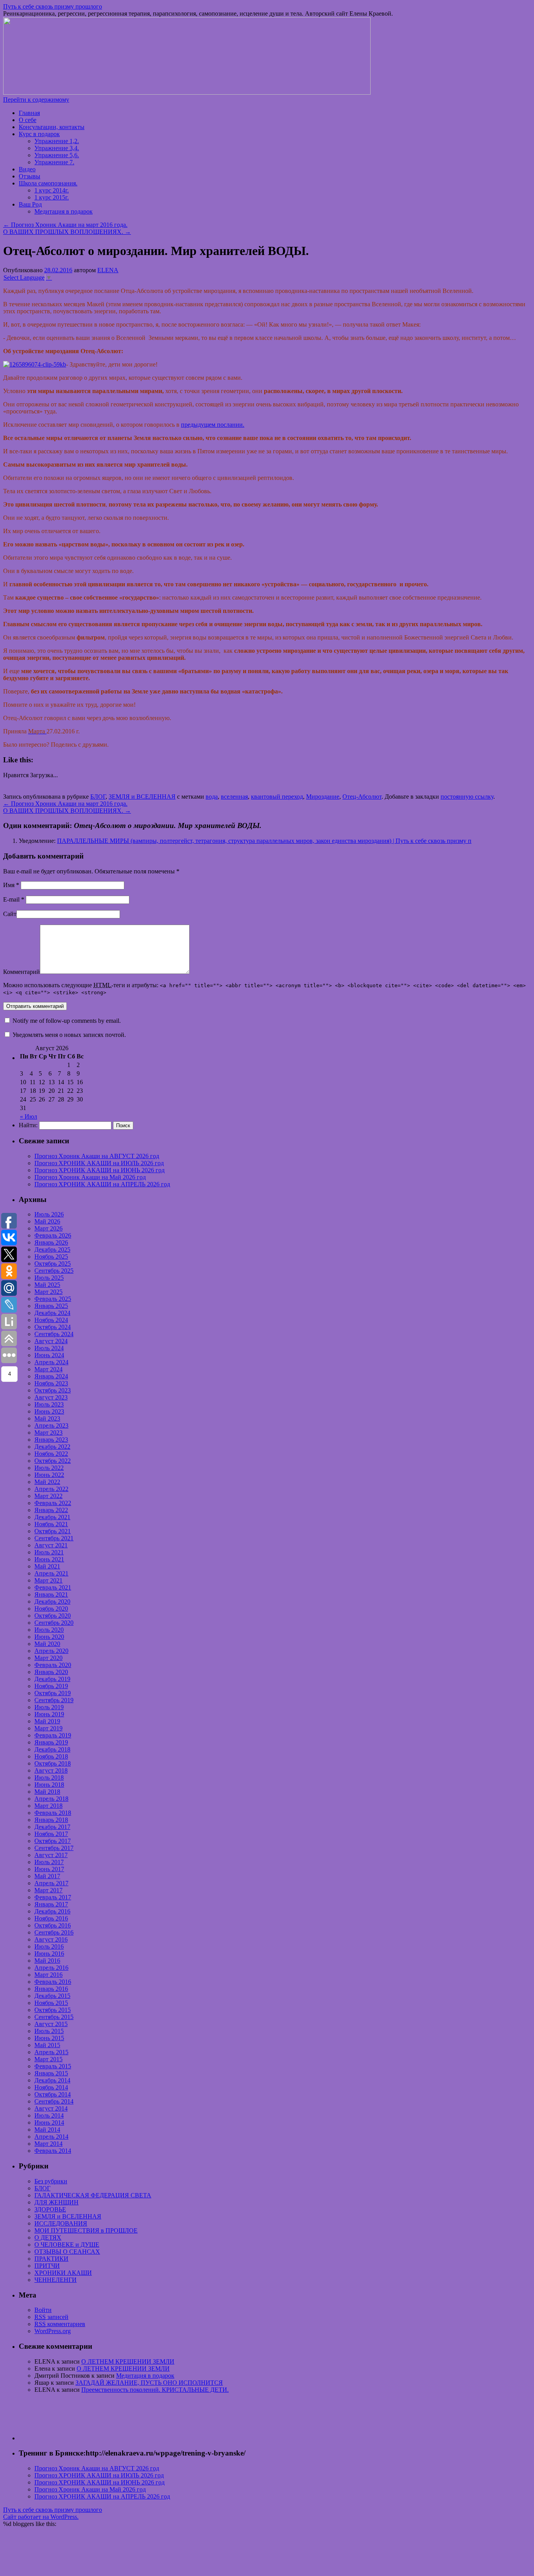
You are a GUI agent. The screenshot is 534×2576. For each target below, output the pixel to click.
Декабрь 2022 (52, 1447)
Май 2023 (47, 1418)
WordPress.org (53, 2331)
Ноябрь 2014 (51, 2087)
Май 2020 (47, 1644)
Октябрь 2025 (53, 1264)
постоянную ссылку (467, 797)
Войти (43, 2310)
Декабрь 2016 (52, 1911)
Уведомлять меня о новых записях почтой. (69, 1035)
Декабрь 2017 (52, 1827)
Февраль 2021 (53, 1587)
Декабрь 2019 (52, 1679)
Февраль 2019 (53, 1735)
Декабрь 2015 (52, 1996)
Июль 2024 (49, 1348)
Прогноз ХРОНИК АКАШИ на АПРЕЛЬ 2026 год (102, 1184)
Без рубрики (51, 2181)
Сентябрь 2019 (54, 1700)
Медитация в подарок (64, 211)
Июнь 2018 (49, 1785)
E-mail (14, 899)
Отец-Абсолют (362, 797)
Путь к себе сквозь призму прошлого (53, 6)
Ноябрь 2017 (51, 1834)
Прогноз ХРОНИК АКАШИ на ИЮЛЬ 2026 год (99, 1163)
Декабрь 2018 (52, 1749)
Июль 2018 (49, 1778)
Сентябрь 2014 (54, 2101)
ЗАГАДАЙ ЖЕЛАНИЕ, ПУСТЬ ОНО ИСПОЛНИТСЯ (149, 2383)
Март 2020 (48, 1658)
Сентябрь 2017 (54, 1848)
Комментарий (22, 972)
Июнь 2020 (49, 1637)
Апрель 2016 (51, 1968)
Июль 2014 (49, 2115)
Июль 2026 (49, 1214)
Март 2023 (48, 1433)
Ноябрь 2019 (51, 1686)
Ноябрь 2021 (51, 1524)
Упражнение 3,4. (57, 148)
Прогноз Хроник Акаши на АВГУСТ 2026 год (97, 1156)
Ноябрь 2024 (51, 1320)
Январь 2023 (51, 1440)
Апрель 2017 (51, 1883)
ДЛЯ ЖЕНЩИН (56, 2202)
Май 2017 (47, 1876)
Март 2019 (48, 1728)
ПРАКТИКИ (51, 2259)
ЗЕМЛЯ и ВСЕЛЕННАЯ (142, 797)
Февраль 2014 (53, 2151)
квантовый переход (277, 797)
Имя (11, 885)
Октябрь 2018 (53, 1763)
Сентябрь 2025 (54, 1271)
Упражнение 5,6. (57, 155)
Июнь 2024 (49, 1355)
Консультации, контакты (52, 127)
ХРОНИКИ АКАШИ (63, 2273)
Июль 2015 (49, 2031)
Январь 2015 (51, 2073)
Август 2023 (51, 1397)
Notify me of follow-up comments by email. (67, 1021)
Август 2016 (51, 1939)
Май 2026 (47, 1221)
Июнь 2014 (49, 2122)
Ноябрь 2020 (51, 1609)
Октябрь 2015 (53, 2010)
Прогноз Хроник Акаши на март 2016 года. (65, 225)
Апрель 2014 (51, 2137)
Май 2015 (47, 2045)
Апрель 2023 (51, 1425)
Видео (27, 169)
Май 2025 (47, 1285)
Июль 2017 (49, 1862)
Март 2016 (48, 1975)
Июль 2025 (49, 1278)
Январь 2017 (51, 1904)
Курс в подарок (39, 134)
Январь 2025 (51, 1306)
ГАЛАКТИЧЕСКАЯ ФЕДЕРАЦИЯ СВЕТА (93, 2195)
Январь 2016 (51, 1989)
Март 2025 (48, 1292)
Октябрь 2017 (53, 1841)
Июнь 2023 (49, 1411)
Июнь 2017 (49, 1869)
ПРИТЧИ (47, 2266)
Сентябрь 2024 (54, 1334)
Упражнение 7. (54, 162)
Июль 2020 (49, 1630)
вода (212, 797)
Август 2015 (51, 2024)
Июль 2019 (49, 1707)
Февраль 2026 (53, 1235)
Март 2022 (48, 1496)
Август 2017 (51, 1855)
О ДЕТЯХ (48, 2237)
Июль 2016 (49, 1946)
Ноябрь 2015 (51, 2003)
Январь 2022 (51, 1510)
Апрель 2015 (51, 2052)
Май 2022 (47, 1482)
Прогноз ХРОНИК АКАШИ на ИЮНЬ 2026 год (99, 1170)
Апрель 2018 (51, 1799)
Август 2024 (51, 1341)
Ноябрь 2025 (51, 1257)
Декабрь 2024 (52, 1313)
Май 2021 (47, 1566)
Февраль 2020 (53, 1665)
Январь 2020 (51, 1672)
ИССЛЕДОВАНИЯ (61, 2223)
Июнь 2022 (49, 1475)
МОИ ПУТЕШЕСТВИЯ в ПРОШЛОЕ (86, 2230)
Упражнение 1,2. (57, 141)
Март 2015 (48, 2059)
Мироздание (323, 797)
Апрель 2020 (51, 1651)
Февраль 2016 (53, 1982)
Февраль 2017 (53, 1897)
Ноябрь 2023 (51, 1383)
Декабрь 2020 (52, 1601)
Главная (29, 113)
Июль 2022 (49, 1468)
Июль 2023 (49, 1404)
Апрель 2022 (51, 1489)
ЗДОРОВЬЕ (50, 2209)
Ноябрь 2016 (51, 1918)
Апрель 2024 (51, 1362)
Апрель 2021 (51, 1573)
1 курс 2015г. (52, 197)
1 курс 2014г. (52, 190)
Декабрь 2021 (52, 1517)
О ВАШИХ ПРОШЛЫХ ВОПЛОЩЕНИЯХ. (67, 232)
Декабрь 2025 (52, 1249)
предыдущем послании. (213, 425)
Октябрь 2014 (53, 2094)
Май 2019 (47, 1721)
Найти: (28, 1125)
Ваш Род (30, 204)
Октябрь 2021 (53, 1531)
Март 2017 (48, 1890)
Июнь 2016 (49, 1954)
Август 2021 (51, 1545)
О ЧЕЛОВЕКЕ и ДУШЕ (67, 2245)
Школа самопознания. (48, 183)
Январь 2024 (51, 1376)
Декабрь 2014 (52, 2080)
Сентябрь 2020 (54, 1623)
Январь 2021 (51, 1594)
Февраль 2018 (53, 1813)
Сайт (10, 914)
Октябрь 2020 (53, 1616)
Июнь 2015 (49, 2038)
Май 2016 (47, 1961)
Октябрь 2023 (53, 1390)
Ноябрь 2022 (51, 1454)
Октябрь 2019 (53, 1693)
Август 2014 (51, 2108)
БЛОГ (98, 797)
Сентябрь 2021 (54, 1538)
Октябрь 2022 (53, 1461)
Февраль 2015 (53, 2066)
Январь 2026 (51, 1242)
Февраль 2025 (53, 1299)
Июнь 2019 (49, 1714)
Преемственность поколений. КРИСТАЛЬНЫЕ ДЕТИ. (155, 2390)
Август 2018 (51, 1770)
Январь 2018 (51, 1820)
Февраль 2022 (53, 1503)
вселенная (234, 797)
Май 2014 (47, 2130)
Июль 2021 (49, 1552)
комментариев (60, 2324)
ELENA (108, 270)
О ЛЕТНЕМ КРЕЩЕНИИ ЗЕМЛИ (128, 2361)
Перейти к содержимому (36, 100)
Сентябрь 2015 (54, 2017)
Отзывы (30, 176)
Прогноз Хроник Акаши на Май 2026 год (90, 1177)
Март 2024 (48, 1369)
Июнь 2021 (49, 1559)
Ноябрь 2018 (51, 1756)
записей (51, 2317)
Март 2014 (48, 2144)
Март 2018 (48, 1806)
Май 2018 (47, 1792)
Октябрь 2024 (53, 1327)
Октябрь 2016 (53, 1925)
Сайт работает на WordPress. (41, 2517)
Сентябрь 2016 (54, 1932)
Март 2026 (48, 1228)
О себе (28, 120)
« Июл (29, 1116)
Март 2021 (48, 1580)
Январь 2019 (51, 1742)
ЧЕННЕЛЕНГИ (56, 2280)
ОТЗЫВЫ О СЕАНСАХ (67, 2252)
